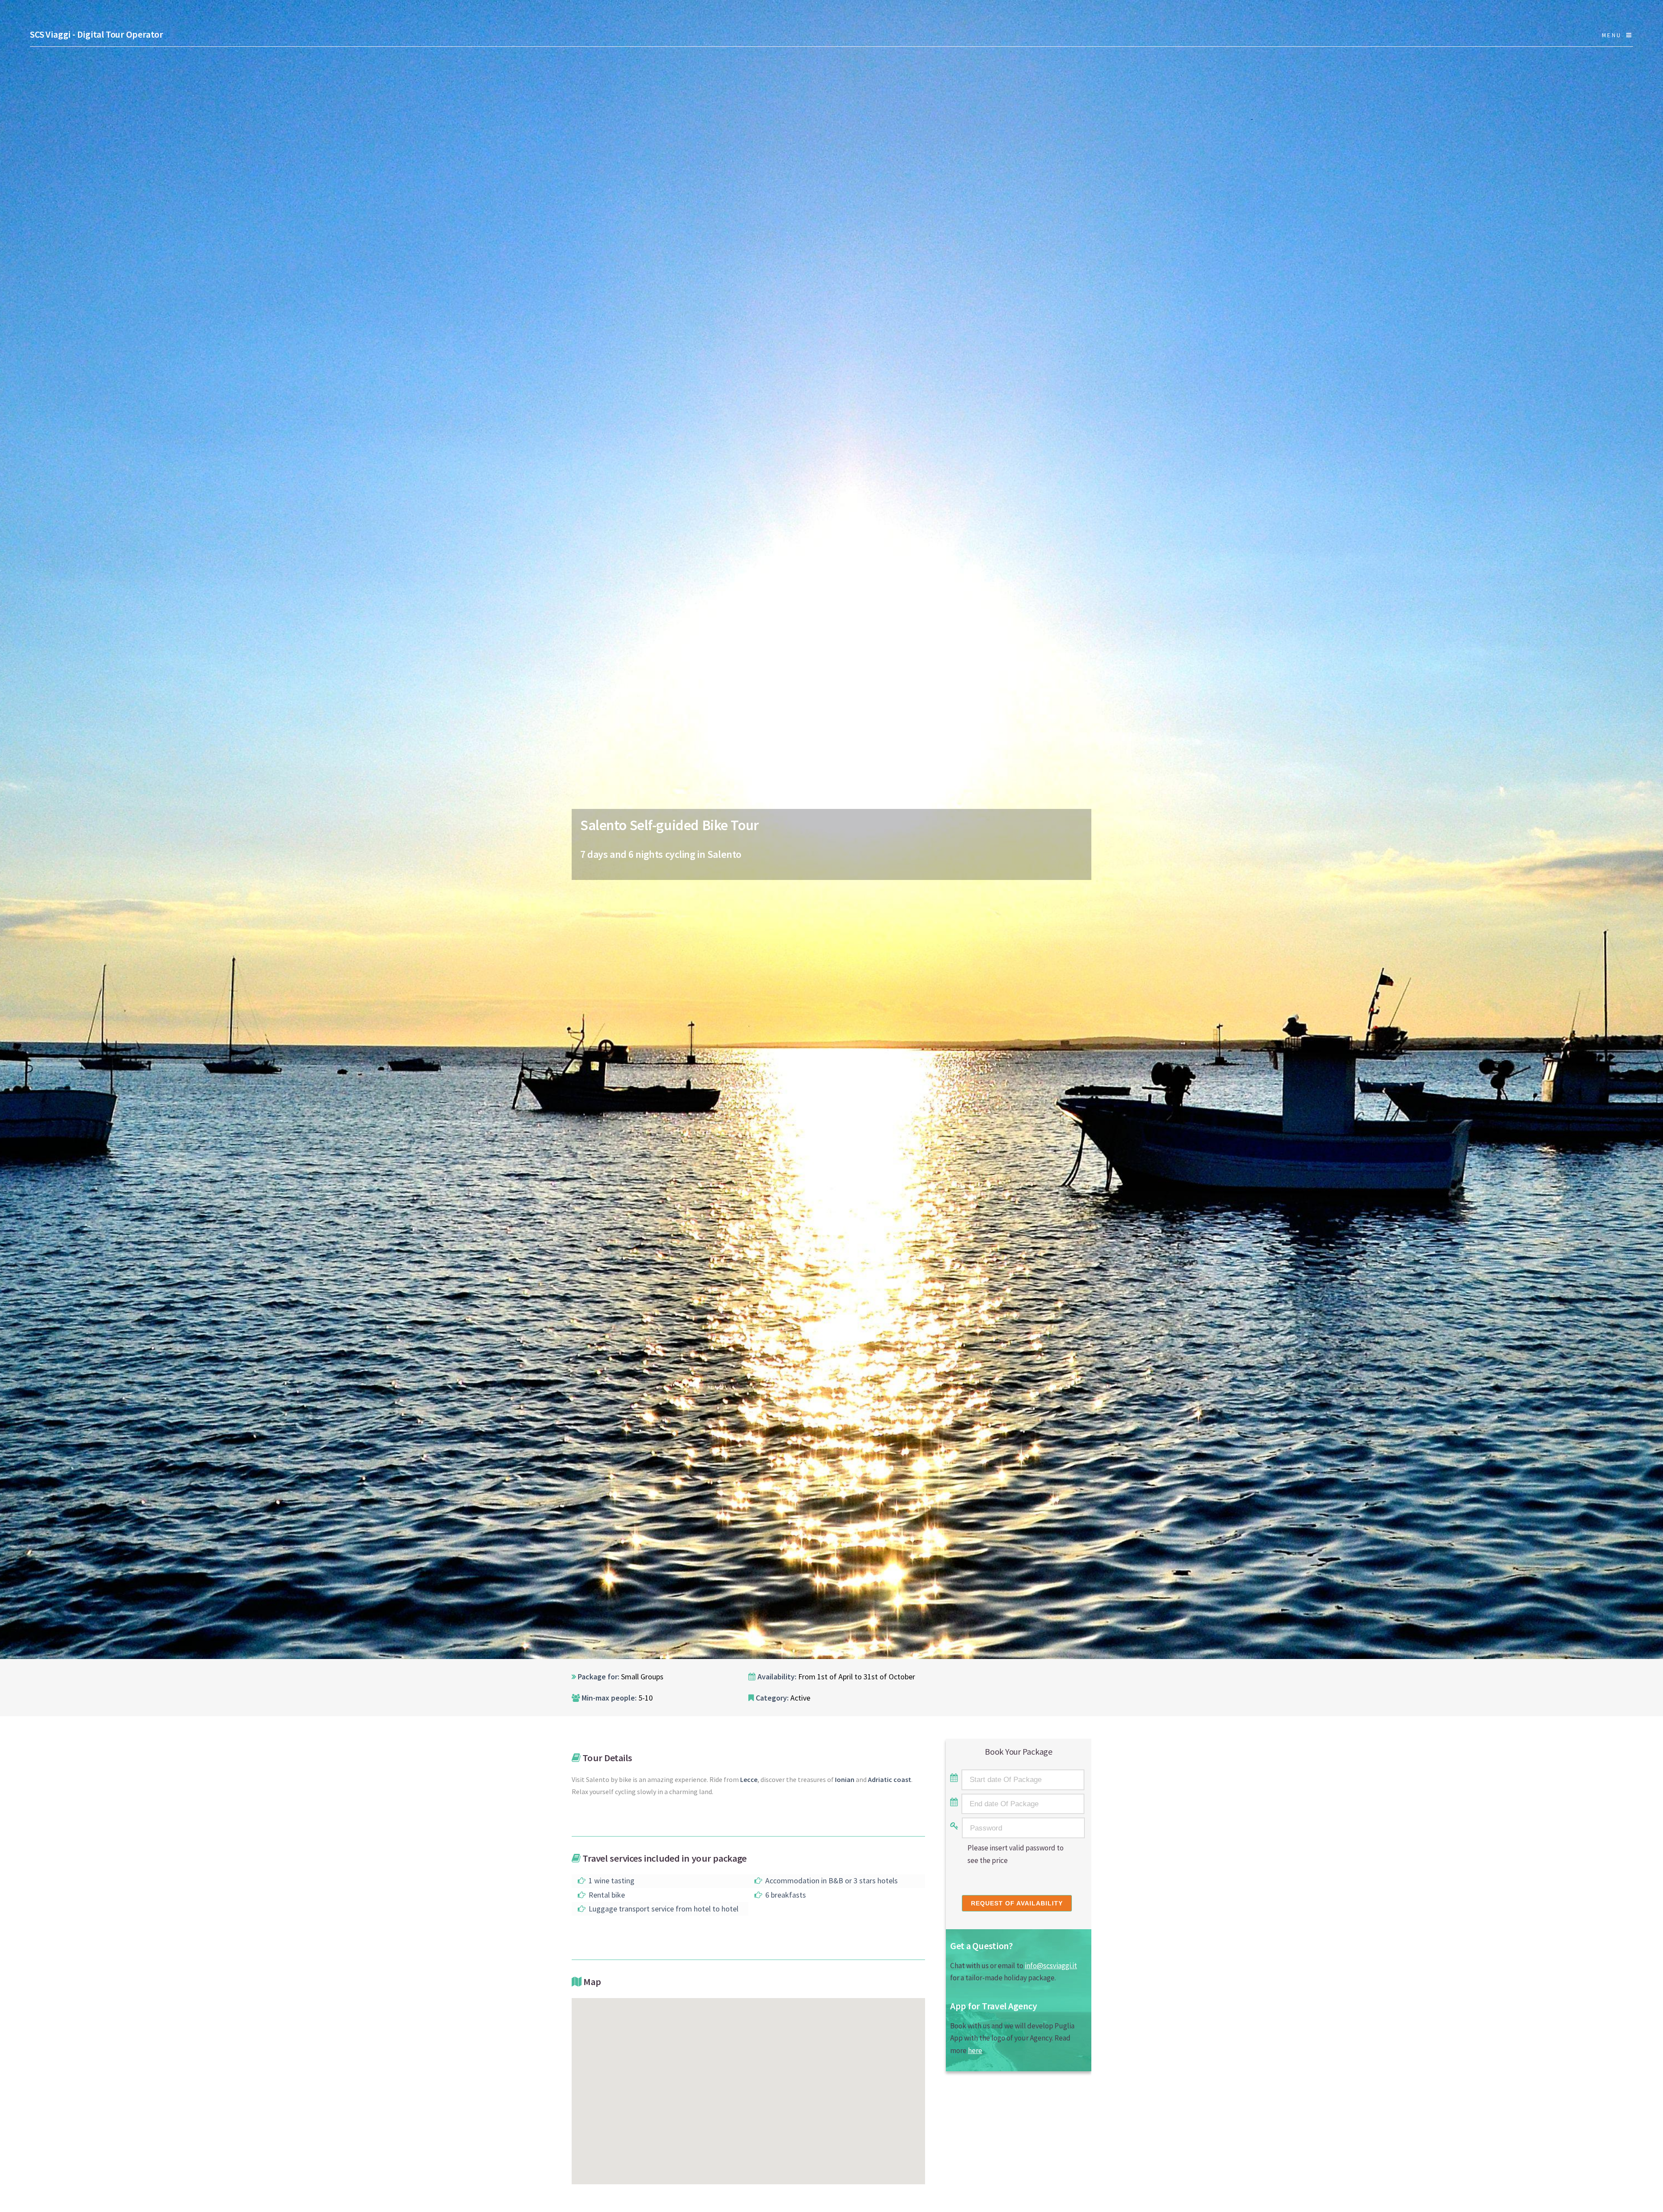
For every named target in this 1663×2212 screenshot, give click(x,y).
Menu (1612, 35)
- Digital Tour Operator (97, 34)
